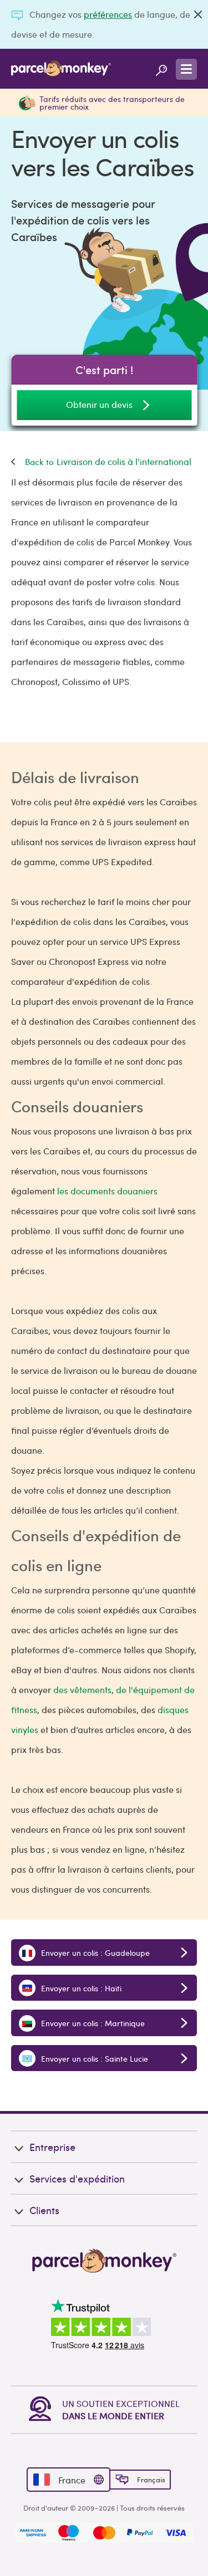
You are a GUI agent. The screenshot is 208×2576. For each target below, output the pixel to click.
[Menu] (186, 69)
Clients (44, 2210)
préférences (108, 14)
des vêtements (82, 1690)
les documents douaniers (107, 1191)
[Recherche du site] (161, 69)
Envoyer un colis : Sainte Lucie (93, 2058)
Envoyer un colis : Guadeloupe (94, 1953)
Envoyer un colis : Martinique (92, 2023)
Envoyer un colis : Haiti (80, 1988)
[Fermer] (198, 14)
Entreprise (52, 2147)
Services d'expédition (77, 2178)
